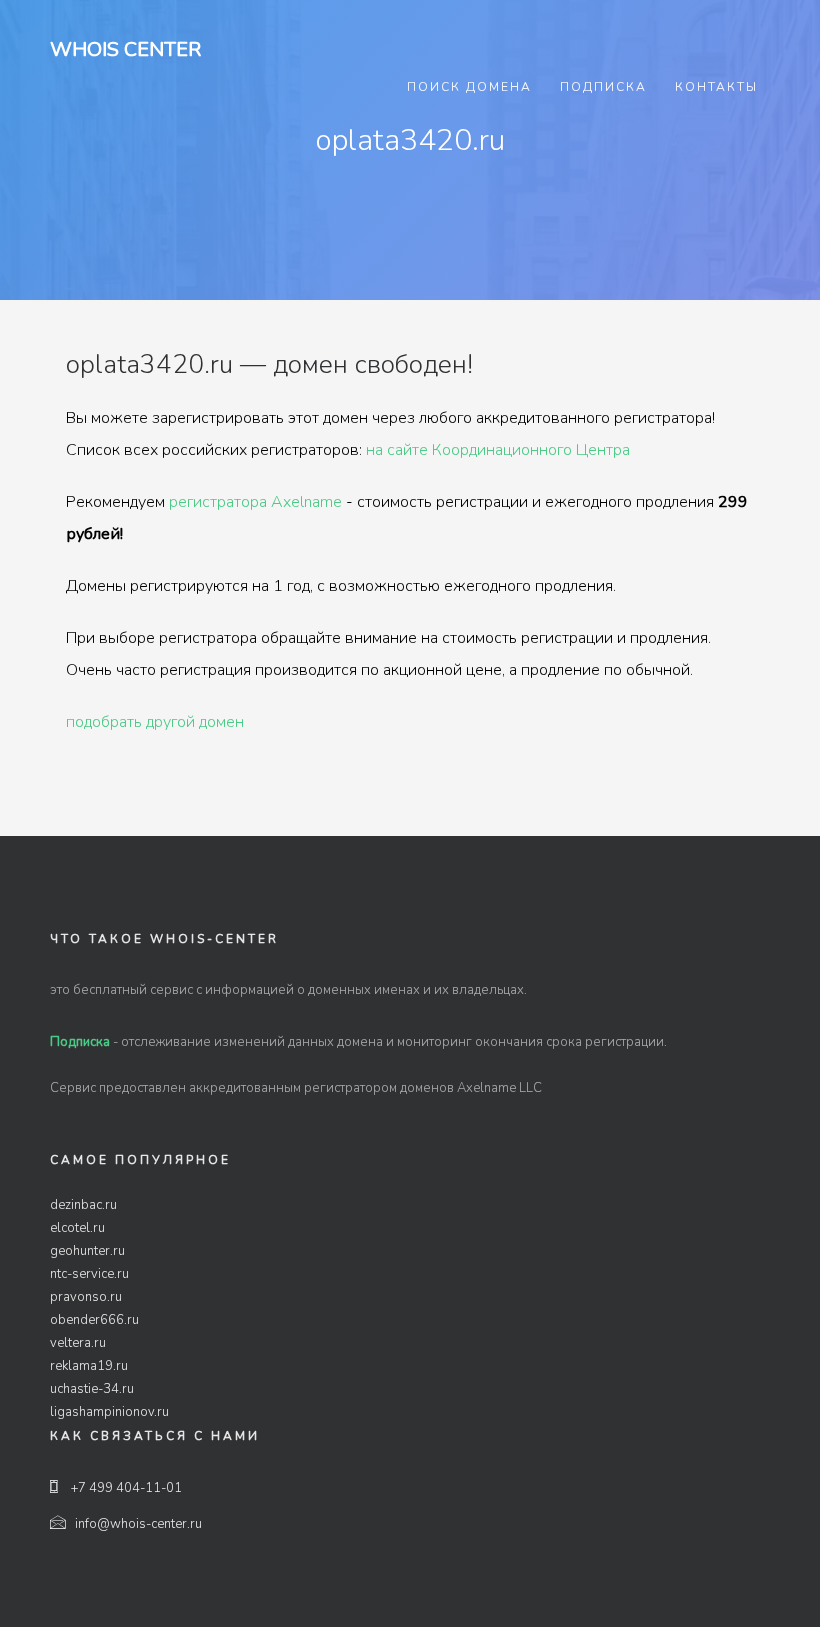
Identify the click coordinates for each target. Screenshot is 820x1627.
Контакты (716, 87)
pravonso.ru (86, 1297)
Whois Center (125, 49)
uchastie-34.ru (92, 1389)
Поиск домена (469, 87)
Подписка (603, 87)
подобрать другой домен (155, 722)
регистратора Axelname (255, 502)
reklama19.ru (89, 1366)
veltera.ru (78, 1343)
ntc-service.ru (89, 1274)
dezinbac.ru (83, 1205)
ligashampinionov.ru (109, 1412)
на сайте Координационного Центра (498, 450)
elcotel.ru (77, 1228)
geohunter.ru (87, 1251)
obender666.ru (94, 1320)
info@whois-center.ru (138, 1524)
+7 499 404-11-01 (125, 1488)
